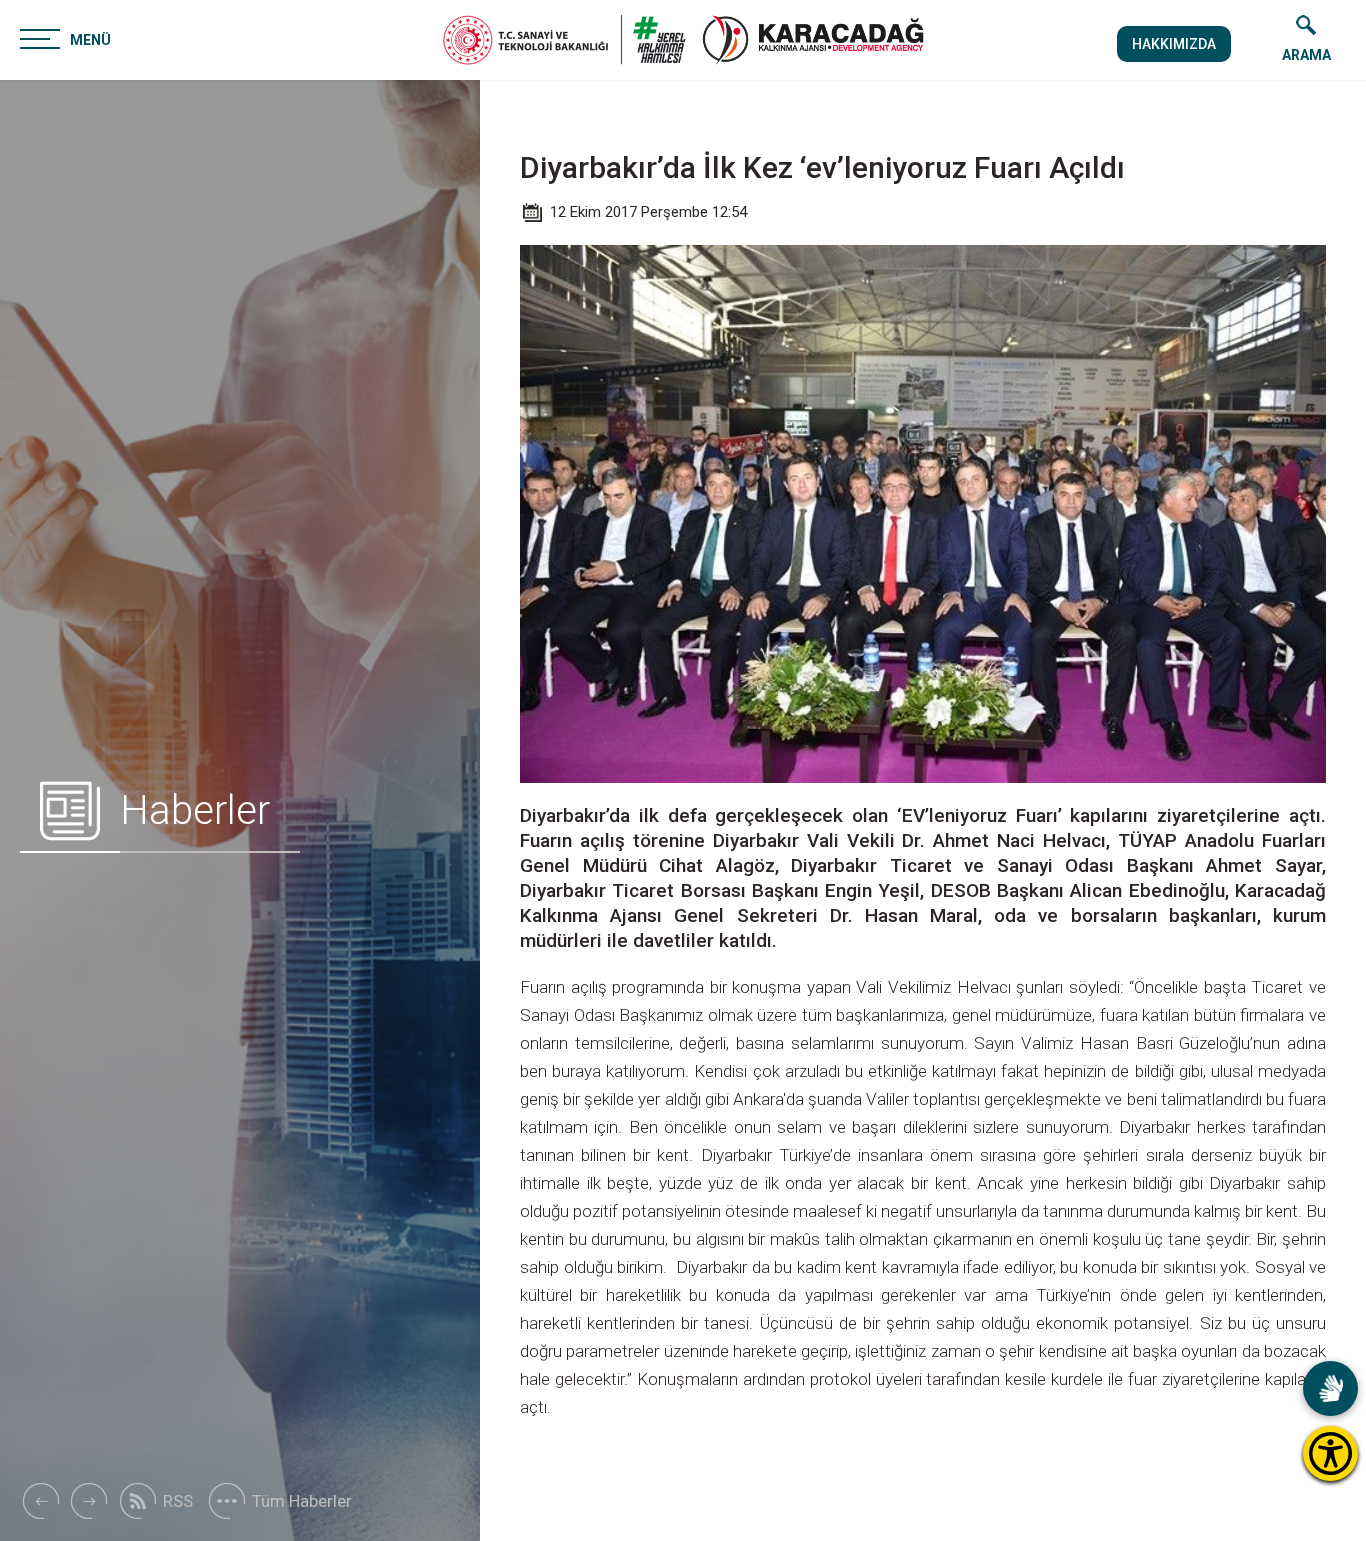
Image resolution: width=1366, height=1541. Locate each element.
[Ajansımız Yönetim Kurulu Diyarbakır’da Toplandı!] (89, 1501)
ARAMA (1306, 55)
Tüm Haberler (302, 1501)
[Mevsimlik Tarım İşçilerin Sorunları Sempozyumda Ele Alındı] (40, 1501)
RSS (178, 1501)
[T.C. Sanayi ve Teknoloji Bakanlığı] (564, 40)
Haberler (195, 810)
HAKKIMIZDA (1174, 44)
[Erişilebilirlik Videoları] (1330, 1388)
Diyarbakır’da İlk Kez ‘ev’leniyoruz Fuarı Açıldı (822, 167)
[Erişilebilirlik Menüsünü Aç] (1330, 1453)
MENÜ (90, 40)
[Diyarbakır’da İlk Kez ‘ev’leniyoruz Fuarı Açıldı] (813, 40)
